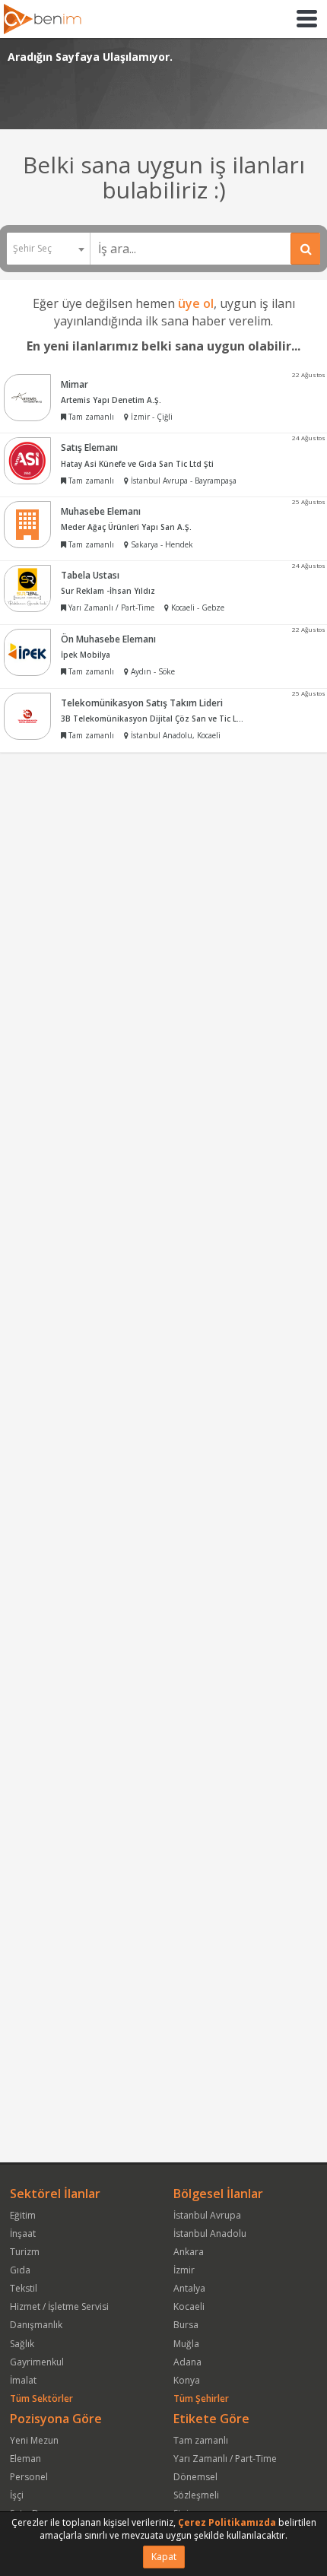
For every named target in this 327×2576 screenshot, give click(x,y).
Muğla (186, 2344)
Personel (29, 2477)
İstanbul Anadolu (210, 2233)
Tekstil (24, 2288)
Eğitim (23, 2215)
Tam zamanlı (201, 2440)
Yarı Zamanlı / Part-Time (225, 2459)
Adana (187, 2362)
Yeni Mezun (34, 2440)
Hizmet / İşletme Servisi (59, 2306)
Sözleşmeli (196, 2495)
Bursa (186, 2325)
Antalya (189, 2288)
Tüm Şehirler (201, 2398)
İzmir (184, 2270)
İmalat (23, 2380)
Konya (187, 2380)
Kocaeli (189, 2306)
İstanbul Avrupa (207, 2215)
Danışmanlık (36, 2325)
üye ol (196, 303)
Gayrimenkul (37, 2362)
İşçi (17, 2495)
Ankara (189, 2252)
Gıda (20, 2270)
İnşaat (23, 2233)
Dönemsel (195, 2477)
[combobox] (48, 249)
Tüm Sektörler (41, 2398)
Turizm (25, 2252)
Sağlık (22, 2344)
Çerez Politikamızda (227, 2522)
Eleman (25, 2459)
